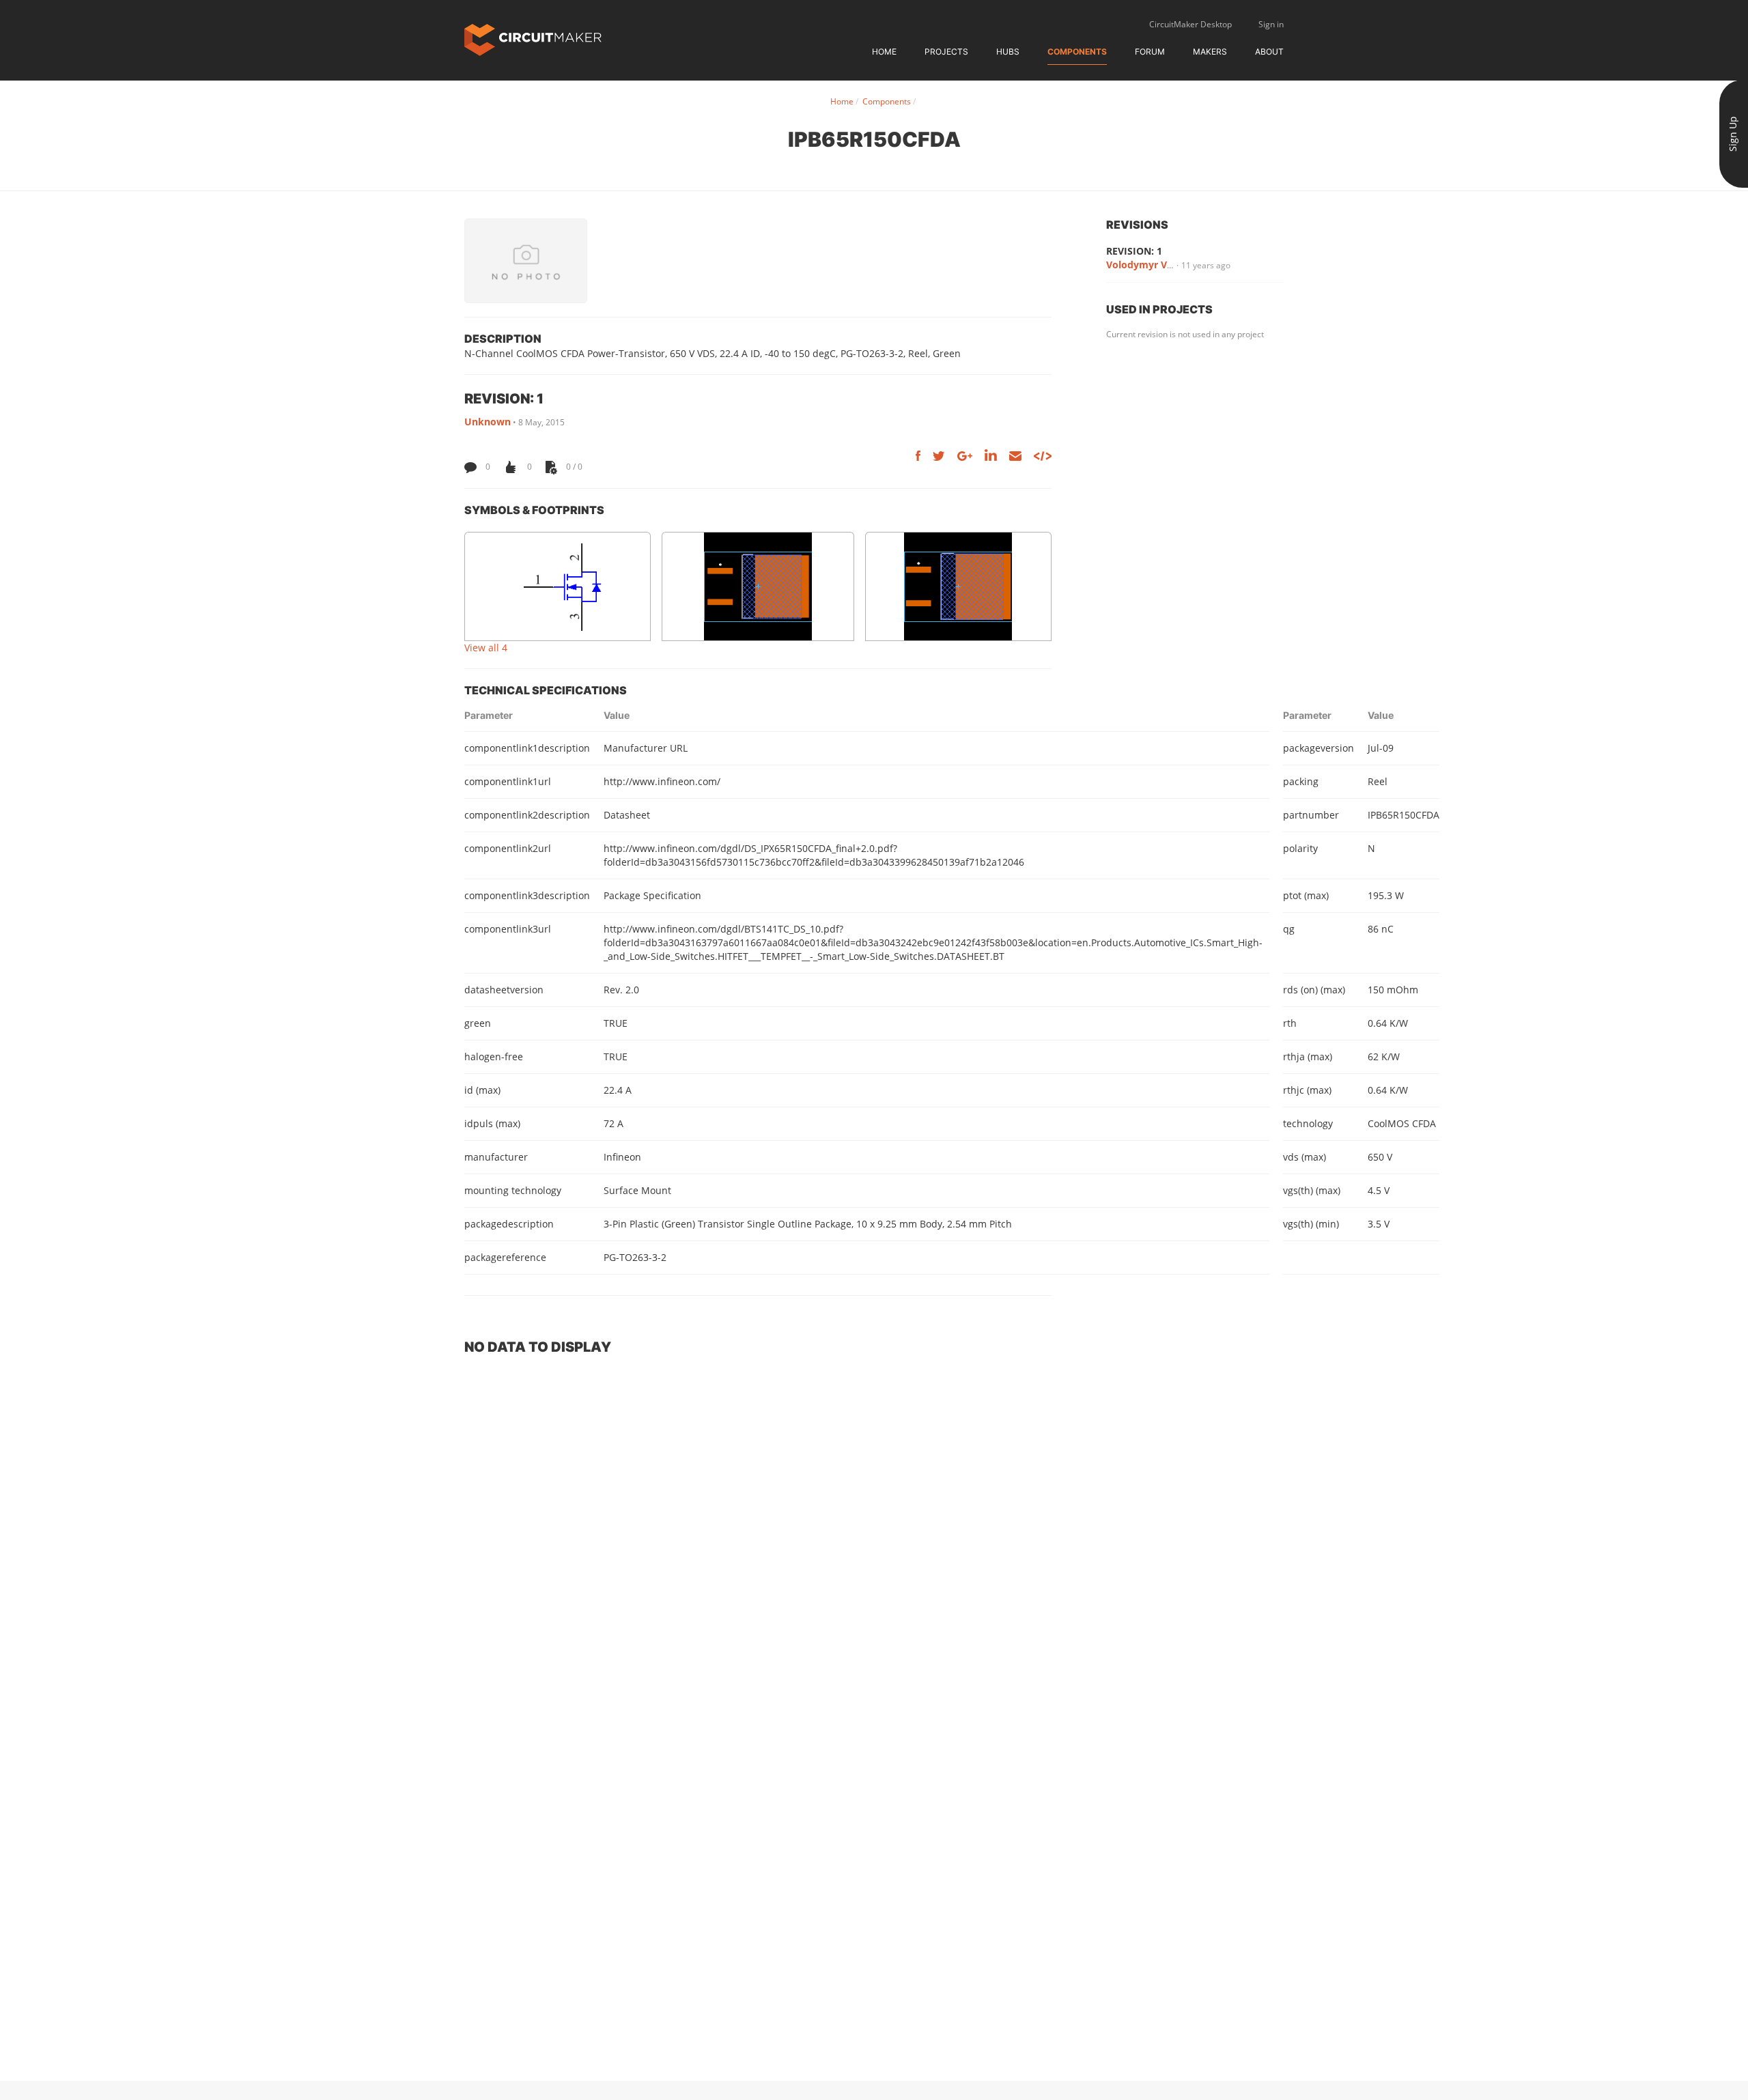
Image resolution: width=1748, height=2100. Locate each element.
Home (884, 52)
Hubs (1008, 52)
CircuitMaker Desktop (1190, 24)
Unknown (488, 422)
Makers (1210, 52)
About (1269, 52)
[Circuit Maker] (533, 39)
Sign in (1271, 24)
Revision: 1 (1134, 251)
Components (1077, 52)
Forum (1150, 52)
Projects (946, 52)
